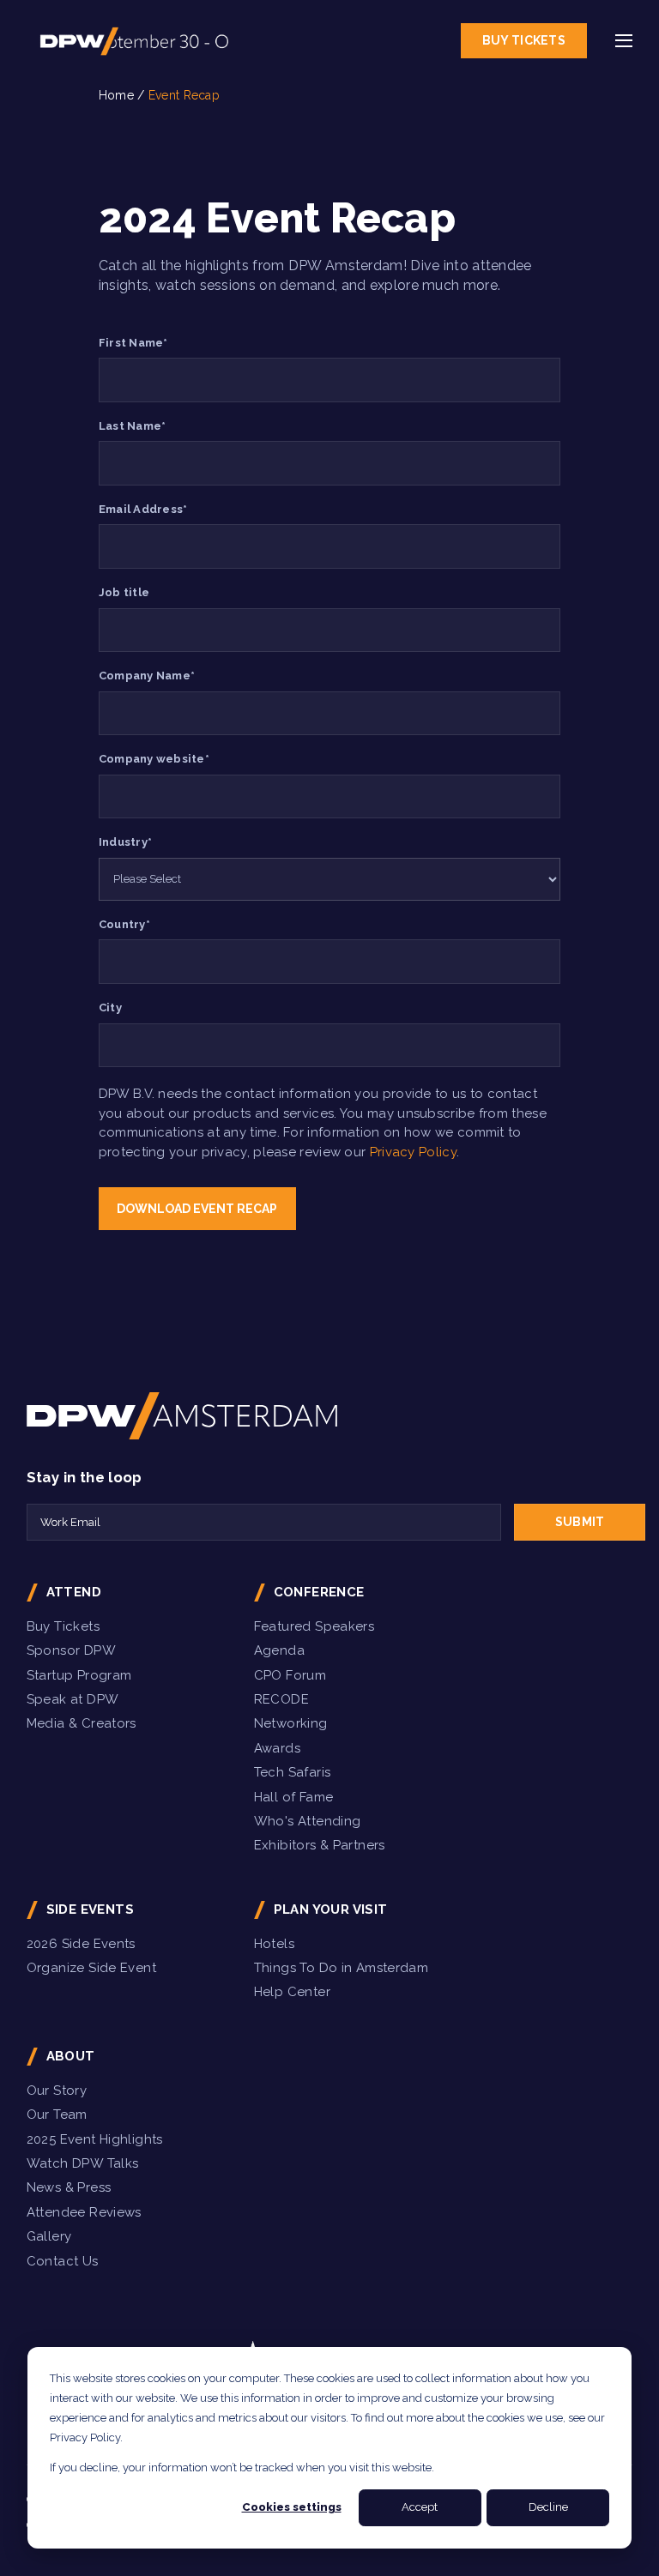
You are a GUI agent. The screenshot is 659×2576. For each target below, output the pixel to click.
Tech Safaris (293, 1772)
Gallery (49, 2236)
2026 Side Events (81, 1944)
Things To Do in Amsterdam (342, 1968)
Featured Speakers (314, 1626)
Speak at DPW (73, 1699)
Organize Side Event (91, 1968)
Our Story (57, 2090)
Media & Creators (82, 1723)
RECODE (281, 1699)
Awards (277, 1748)
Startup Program (79, 1675)
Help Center (292, 1992)
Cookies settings (292, 2507)
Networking (291, 1723)
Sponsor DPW (71, 1650)
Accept (420, 2507)
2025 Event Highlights (95, 2139)
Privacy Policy (413, 1152)
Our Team (57, 2114)
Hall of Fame (294, 1797)
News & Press (69, 2187)
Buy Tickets (524, 40)
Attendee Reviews (84, 2212)
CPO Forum (290, 1675)
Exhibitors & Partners (320, 1845)
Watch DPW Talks (83, 2163)
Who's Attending (308, 1821)
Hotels (274, 1944)
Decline (548, 2507)
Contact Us (63, 2261)
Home (116, 95)
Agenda (279, 1650)
